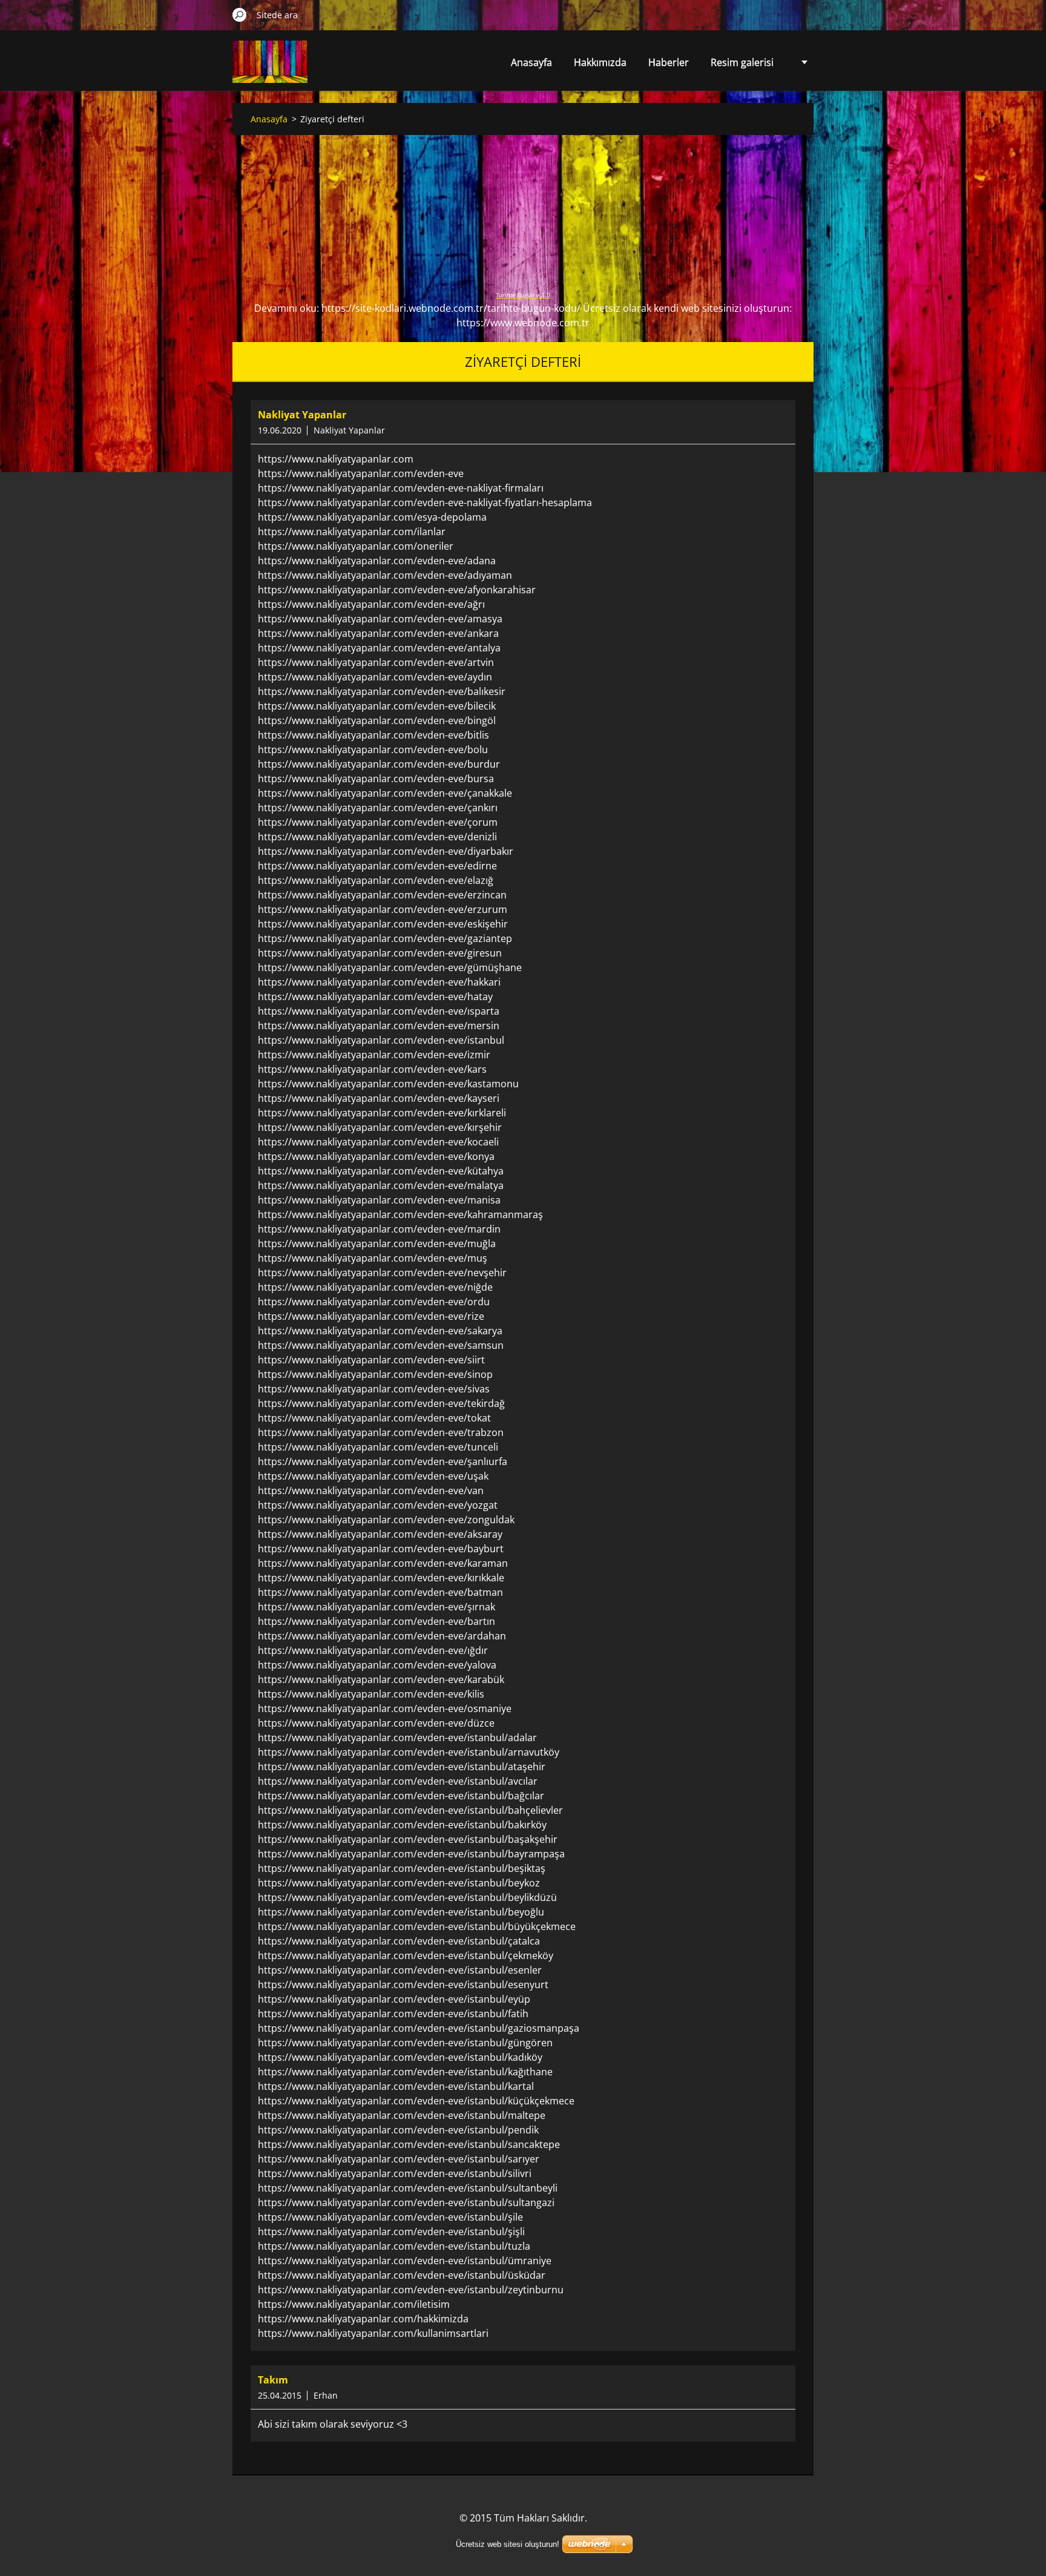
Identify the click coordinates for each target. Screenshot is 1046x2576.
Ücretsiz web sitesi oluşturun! (508, 2544)
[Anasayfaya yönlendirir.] (270, 69)
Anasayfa (531, 62)
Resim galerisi (742, 62)
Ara (240, 15)
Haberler (669, 62)
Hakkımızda (600, 62)
